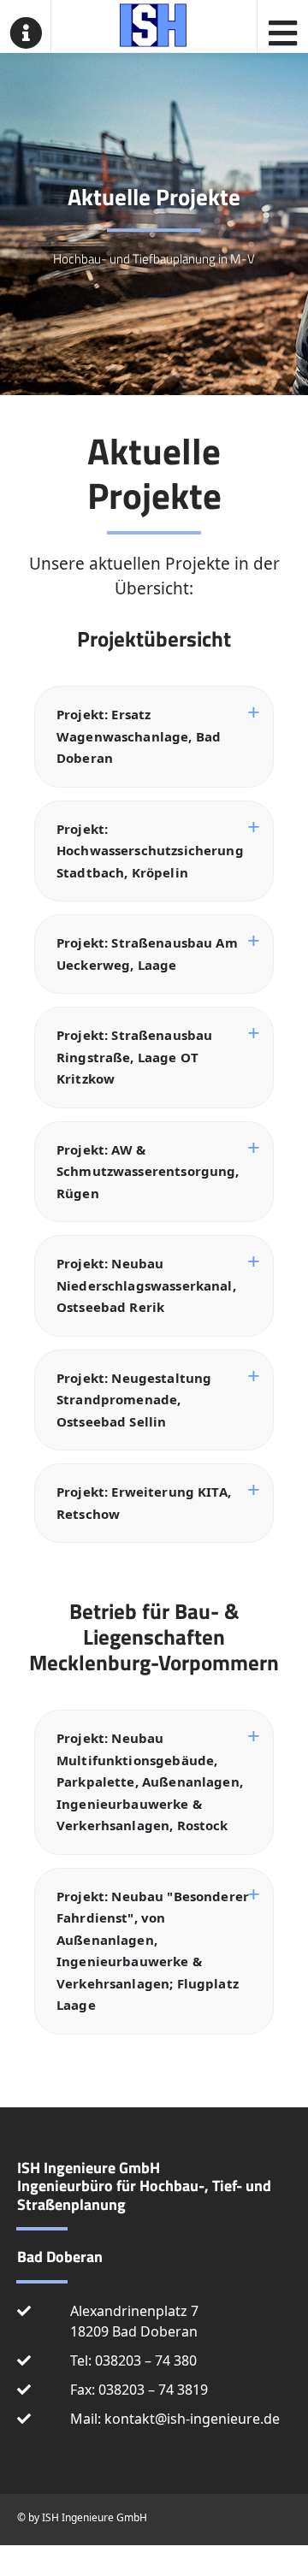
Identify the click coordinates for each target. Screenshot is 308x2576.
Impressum (246, 2553)
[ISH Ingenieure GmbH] (154, 22)
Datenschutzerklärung (132, 2553)
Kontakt (27, 2553)
